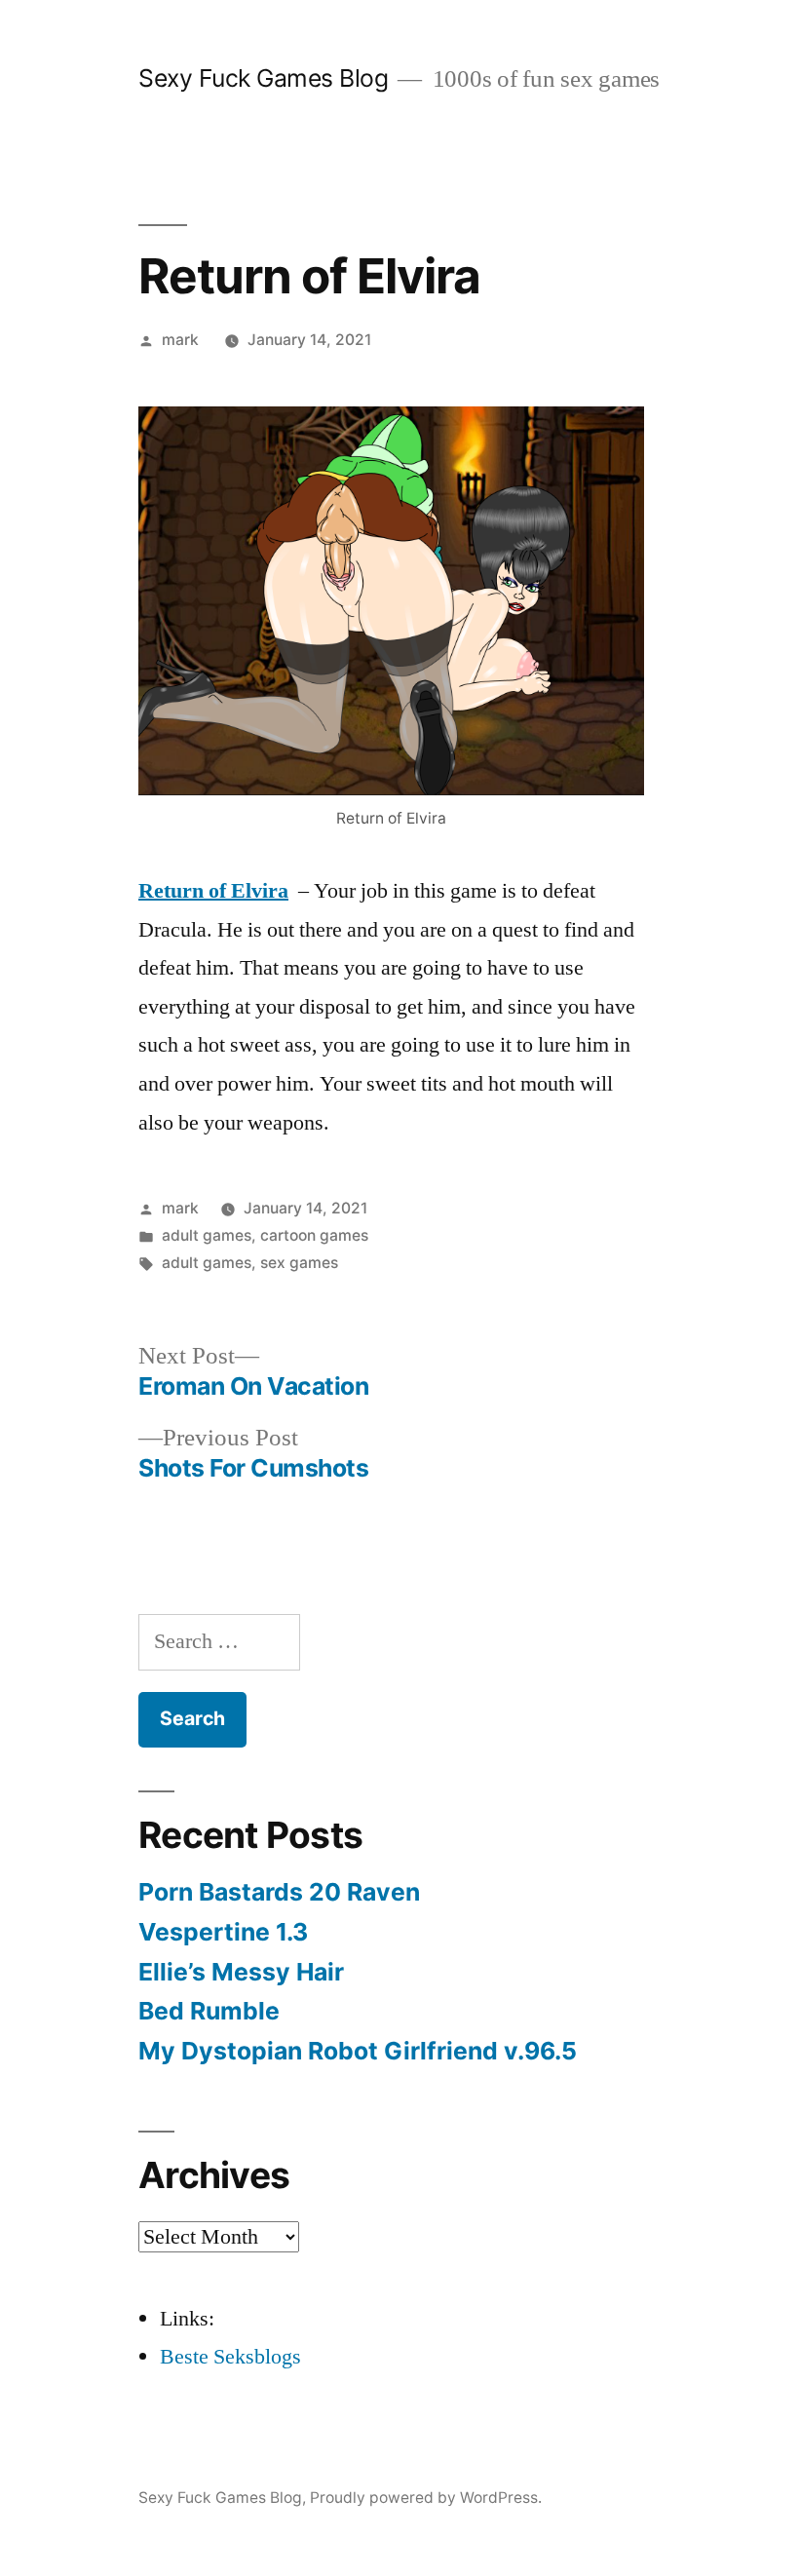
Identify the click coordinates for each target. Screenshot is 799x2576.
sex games (299, 1263)
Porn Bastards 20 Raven (279, 1892)
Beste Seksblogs (230, 2357)
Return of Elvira (213, 891)
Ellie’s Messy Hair (241, 1972)
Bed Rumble (209, 2011)
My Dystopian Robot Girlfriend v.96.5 (358, 2051)
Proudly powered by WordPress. (426, 2498)
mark (180, 340)
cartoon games (314, 1235)
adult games (207, 1235)
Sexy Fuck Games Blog (263, 78)
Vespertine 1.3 (223, 1932)
